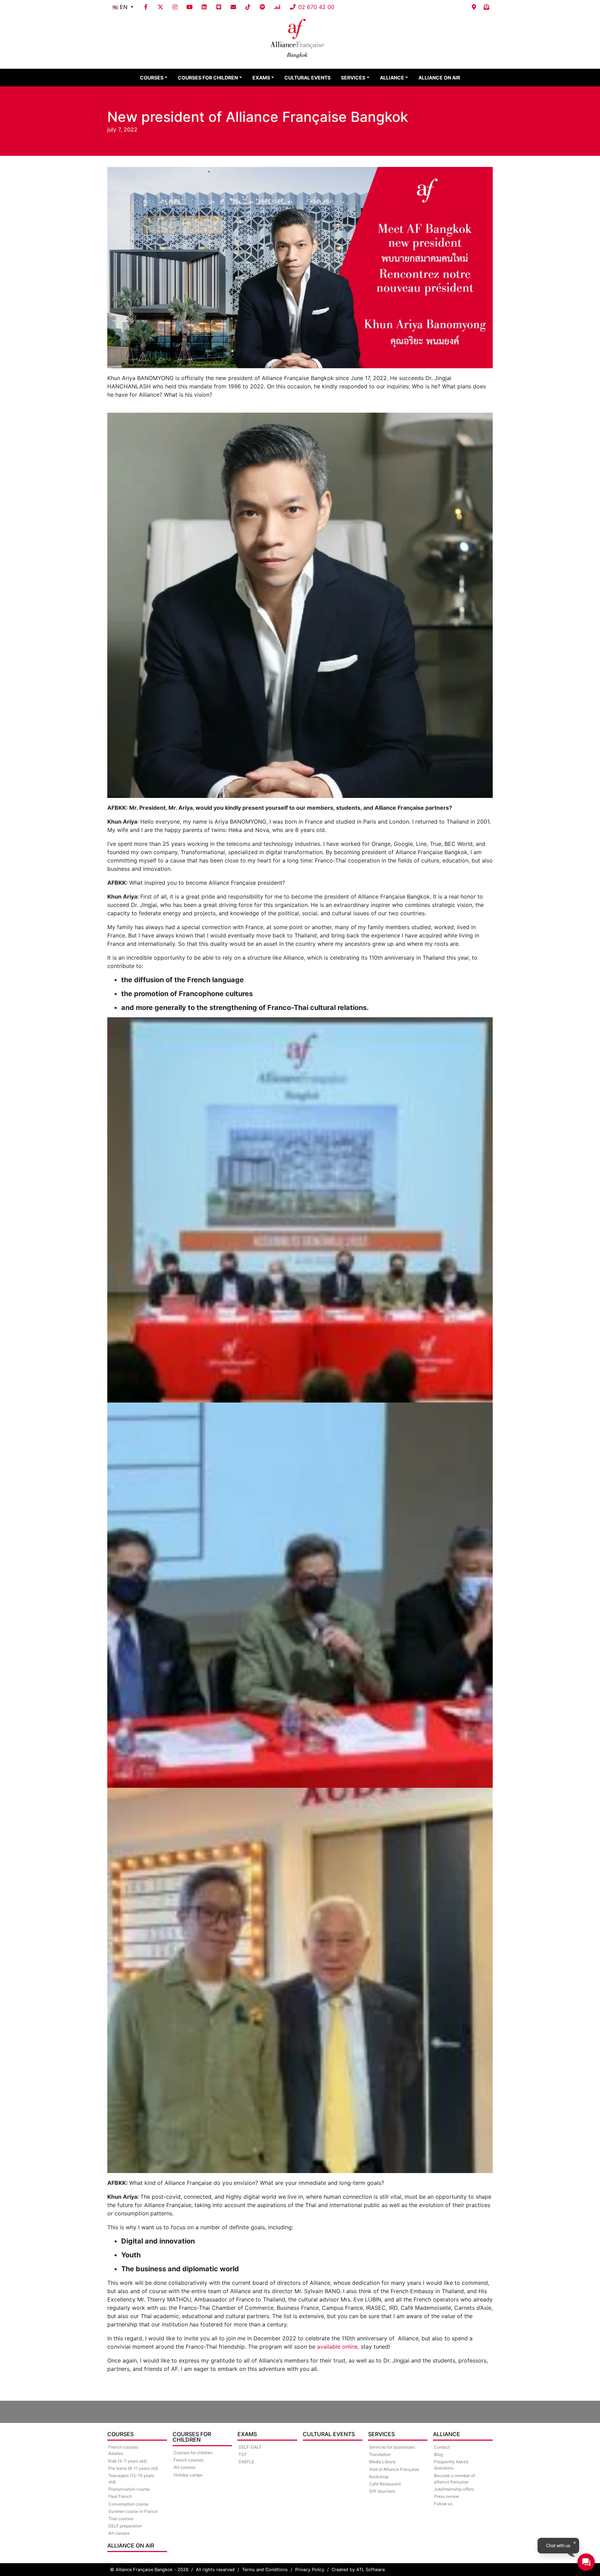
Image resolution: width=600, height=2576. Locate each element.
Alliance (392, 78)
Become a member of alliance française (455, 2479)
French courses (189, 2460)
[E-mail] (233, 7)
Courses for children (208, 78)
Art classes (119, 2533)
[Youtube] (190, 7)
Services (353, 78)
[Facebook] (146, 7)
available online (337, 2347)
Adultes (116, 2453)
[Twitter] (160, 7)
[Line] (219, 7)
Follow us (443, 2504)
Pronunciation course (129, 2489)
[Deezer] (277, 7)
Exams (261, 78)
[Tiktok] (248, 7)
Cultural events (307, 78)
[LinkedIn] (204, 7)
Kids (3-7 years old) (127, 2461)
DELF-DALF (250, 2447)
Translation (380, 2454)
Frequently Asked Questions (451, 2465)
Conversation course (128, 2504)
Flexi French (120, 2496)
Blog (438, 2454)
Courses (152, 78)
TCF (243, 2454)
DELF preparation (125, 2526)
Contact (442, 2447)
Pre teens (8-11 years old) (133, 2468)
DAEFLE (246, 2462)
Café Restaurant (385, 2484)
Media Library (382, 2462)
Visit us (474, 7)
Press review (447, 2496)
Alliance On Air (439, 78)
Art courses (185, 2467)
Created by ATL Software (358, 2570)
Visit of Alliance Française (394, 2469)
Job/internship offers (454, 2489)
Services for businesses (392, 2447)
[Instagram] (175, 7)
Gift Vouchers (382, 2491)
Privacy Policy (310, 2570)
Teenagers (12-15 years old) (131, 2479)
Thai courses (121, 2519)
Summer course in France (133, 2511)
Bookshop (379, 2477)
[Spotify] (262, 7)
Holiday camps (188, 2475)
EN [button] (124, 7)
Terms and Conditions (265, 2570)
